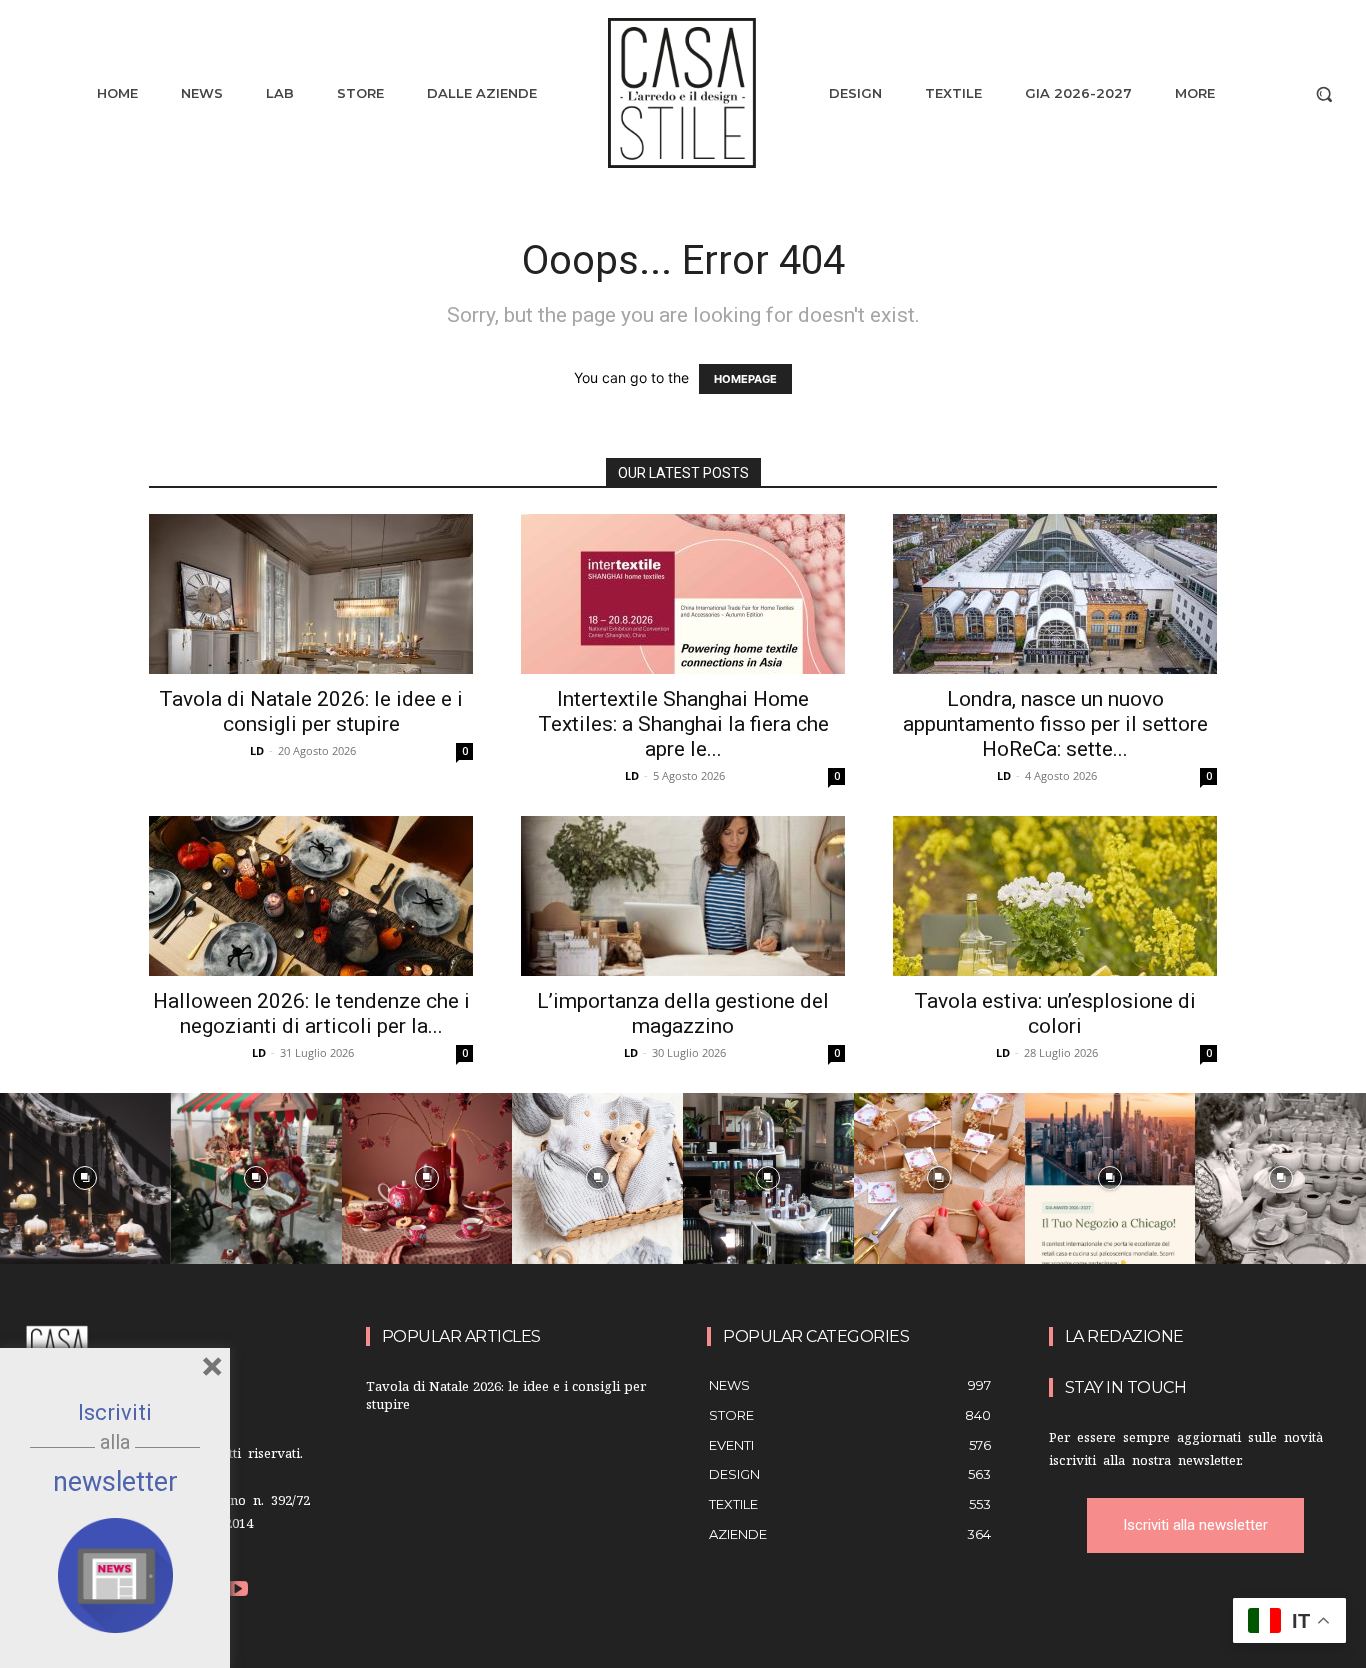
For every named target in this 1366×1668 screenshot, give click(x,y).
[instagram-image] (85, 1178)
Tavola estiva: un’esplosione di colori (1055, 1013)
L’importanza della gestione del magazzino (683, 1013)
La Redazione (1124, 1336)
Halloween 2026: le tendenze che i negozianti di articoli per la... (311, 1013)
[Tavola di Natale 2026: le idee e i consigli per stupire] (311, 594)
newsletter (115, 1482)
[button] (1324, 94)
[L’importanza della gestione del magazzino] (683, 896)
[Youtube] (238, 1591)
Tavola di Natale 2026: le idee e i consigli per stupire (311, 711)
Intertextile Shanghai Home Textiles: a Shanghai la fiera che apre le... (683, 724)
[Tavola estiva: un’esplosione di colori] (1055, 896)
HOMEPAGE (745, 379)
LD (257, 750)
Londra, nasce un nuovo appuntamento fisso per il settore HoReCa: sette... (1055, 724)
